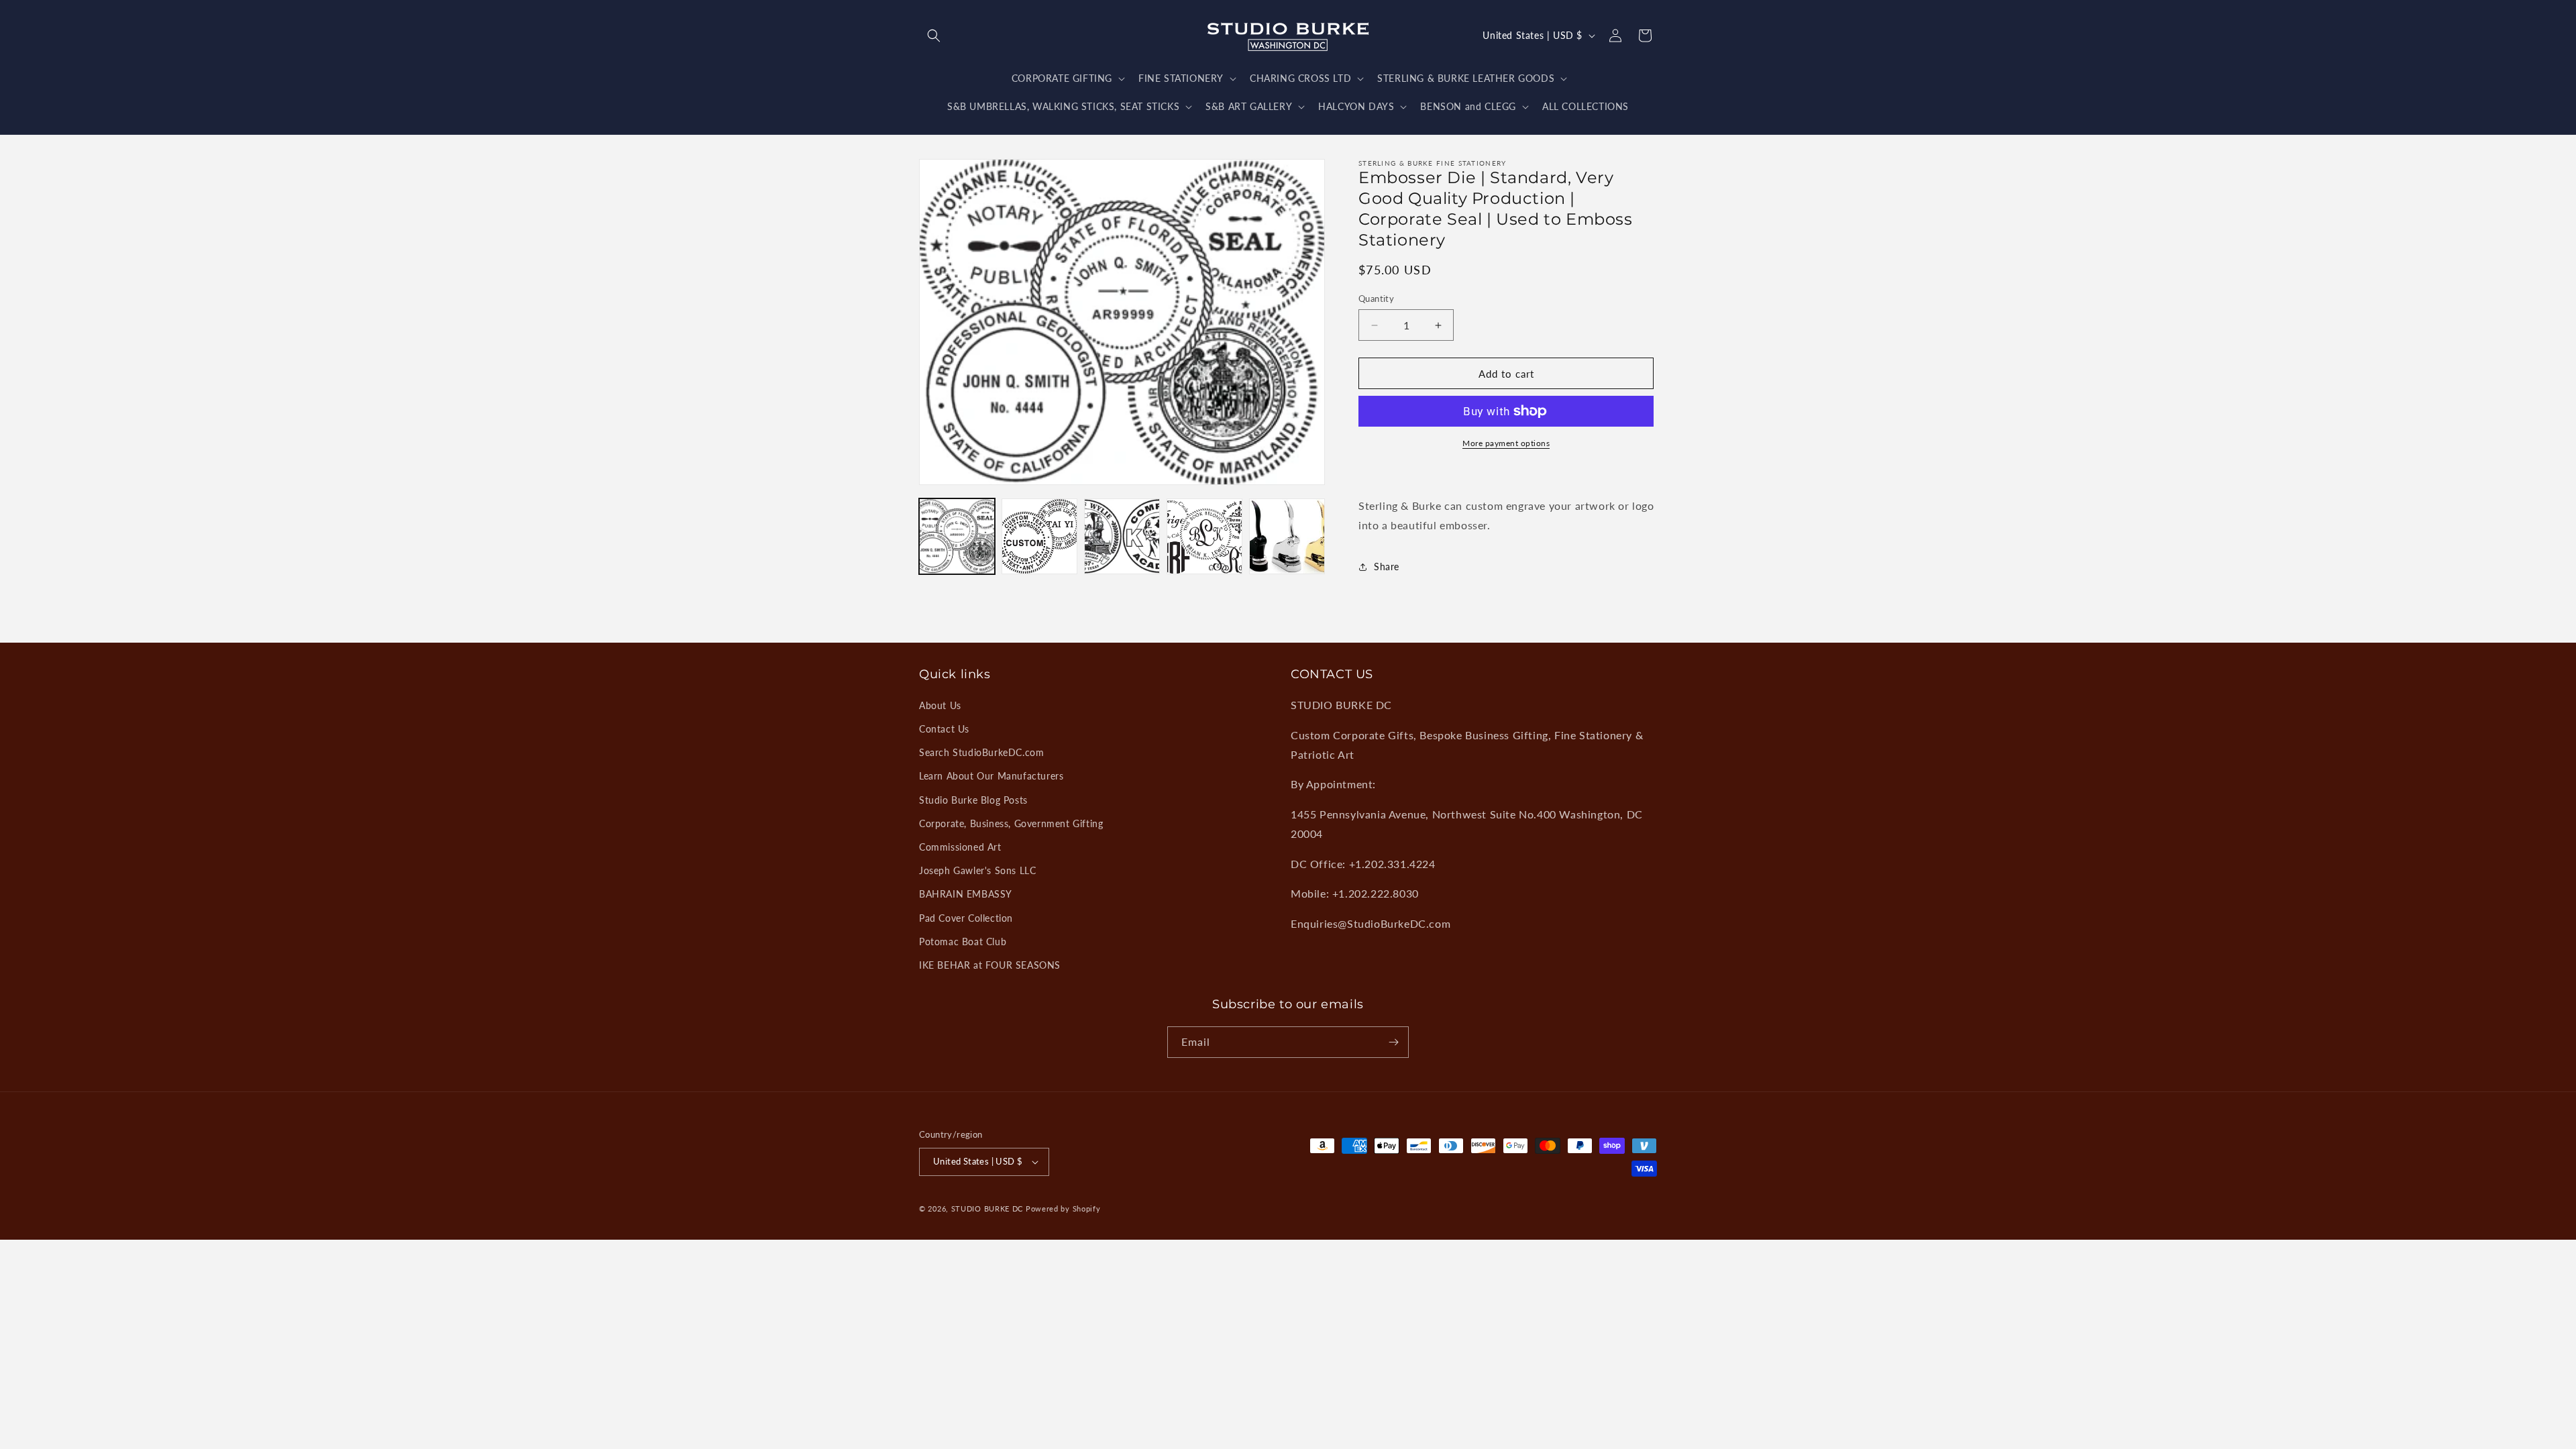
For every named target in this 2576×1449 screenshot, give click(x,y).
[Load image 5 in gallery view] (1287, 536)
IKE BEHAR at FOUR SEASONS (990, 965)
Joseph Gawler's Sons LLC (977, 870)
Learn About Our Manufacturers (991, 776)
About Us (940, 705)
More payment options (1506, 443)
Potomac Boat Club (963, 942)
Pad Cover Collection (966, 918)
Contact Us (944, 729)
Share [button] (1387, 567)
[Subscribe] (1393, 1042)
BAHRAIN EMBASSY (966, 894)
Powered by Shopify (1063, 1209)
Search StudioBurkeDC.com (981, 752)
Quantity (1376, 299)
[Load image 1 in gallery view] (957, 536)
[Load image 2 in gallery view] (1039, 536)
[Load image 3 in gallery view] (1122, 536)
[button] (934, 36)
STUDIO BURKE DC (987, 1209)
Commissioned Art (960, 847)
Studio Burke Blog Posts (973, 800)
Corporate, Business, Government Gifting (1011, 823)
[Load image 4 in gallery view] (1204, 536)
